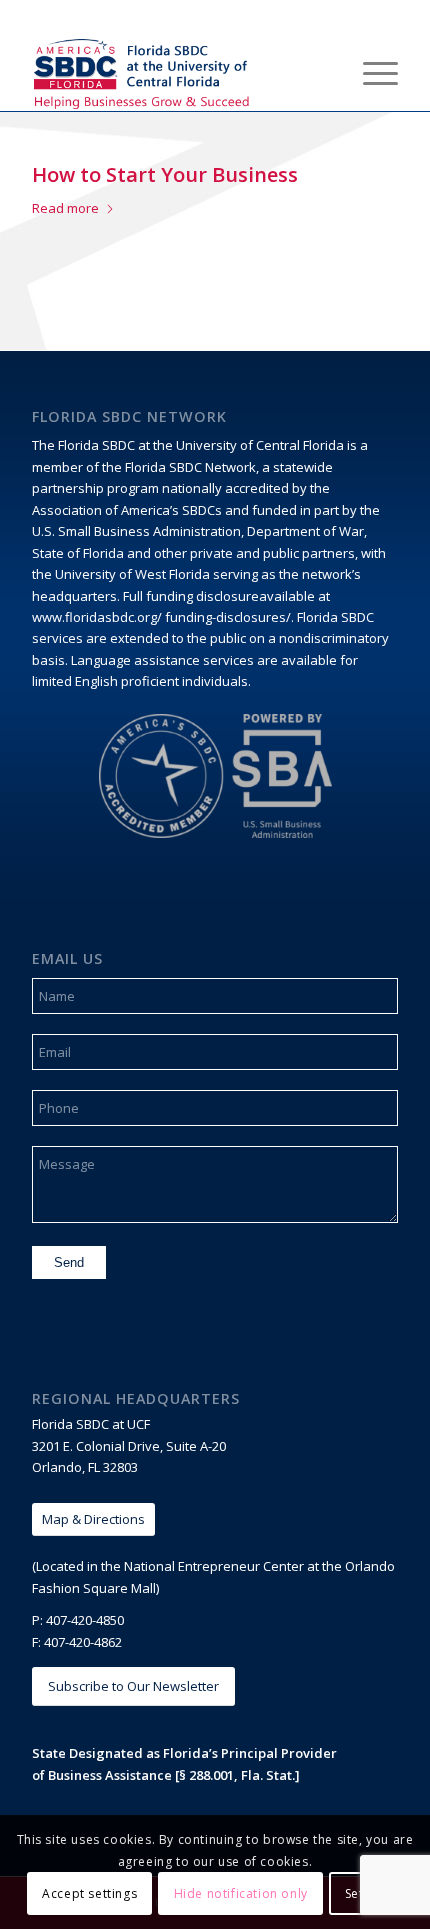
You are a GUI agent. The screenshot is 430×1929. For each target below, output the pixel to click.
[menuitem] (323, 71)
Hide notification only (241, 1893)
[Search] (323, 71)
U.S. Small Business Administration (136, 531)
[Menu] (370, 71)
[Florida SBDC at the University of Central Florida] (178, 71)
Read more (65, 208)
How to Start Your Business (165, 174)
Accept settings (89, 1893)
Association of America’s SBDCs (127, 510)
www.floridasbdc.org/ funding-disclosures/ (161, 617)
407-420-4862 (83, 1642)
